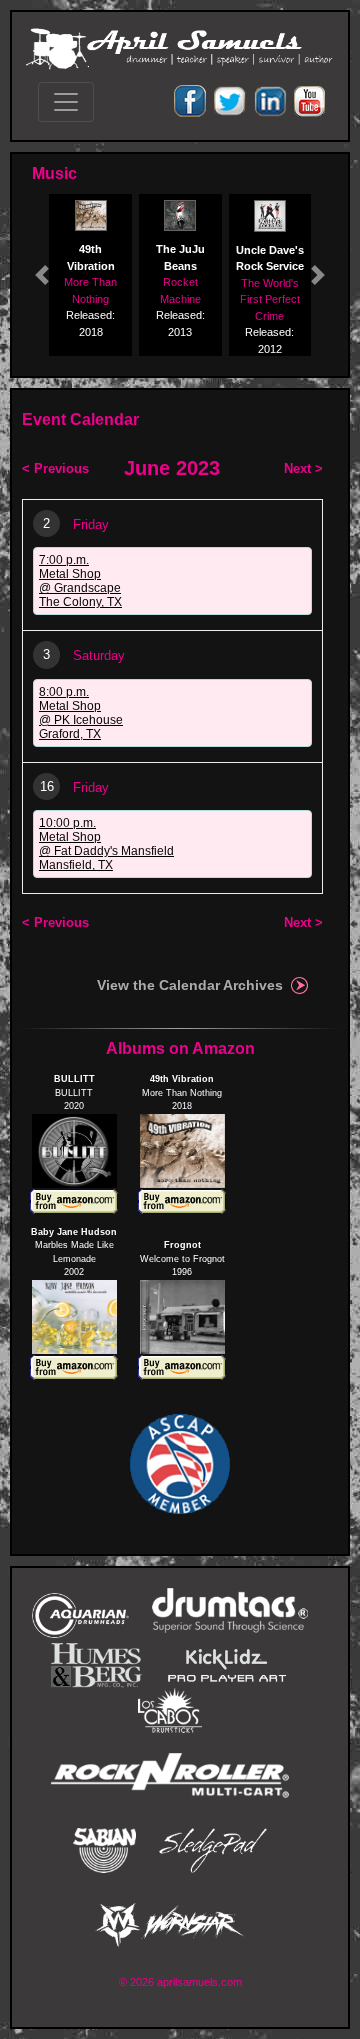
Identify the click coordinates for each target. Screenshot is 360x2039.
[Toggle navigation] (66, 102)
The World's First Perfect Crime (270, 299)
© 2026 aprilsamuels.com (180, 1982)
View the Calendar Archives (190, 985)
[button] (42, 275)
